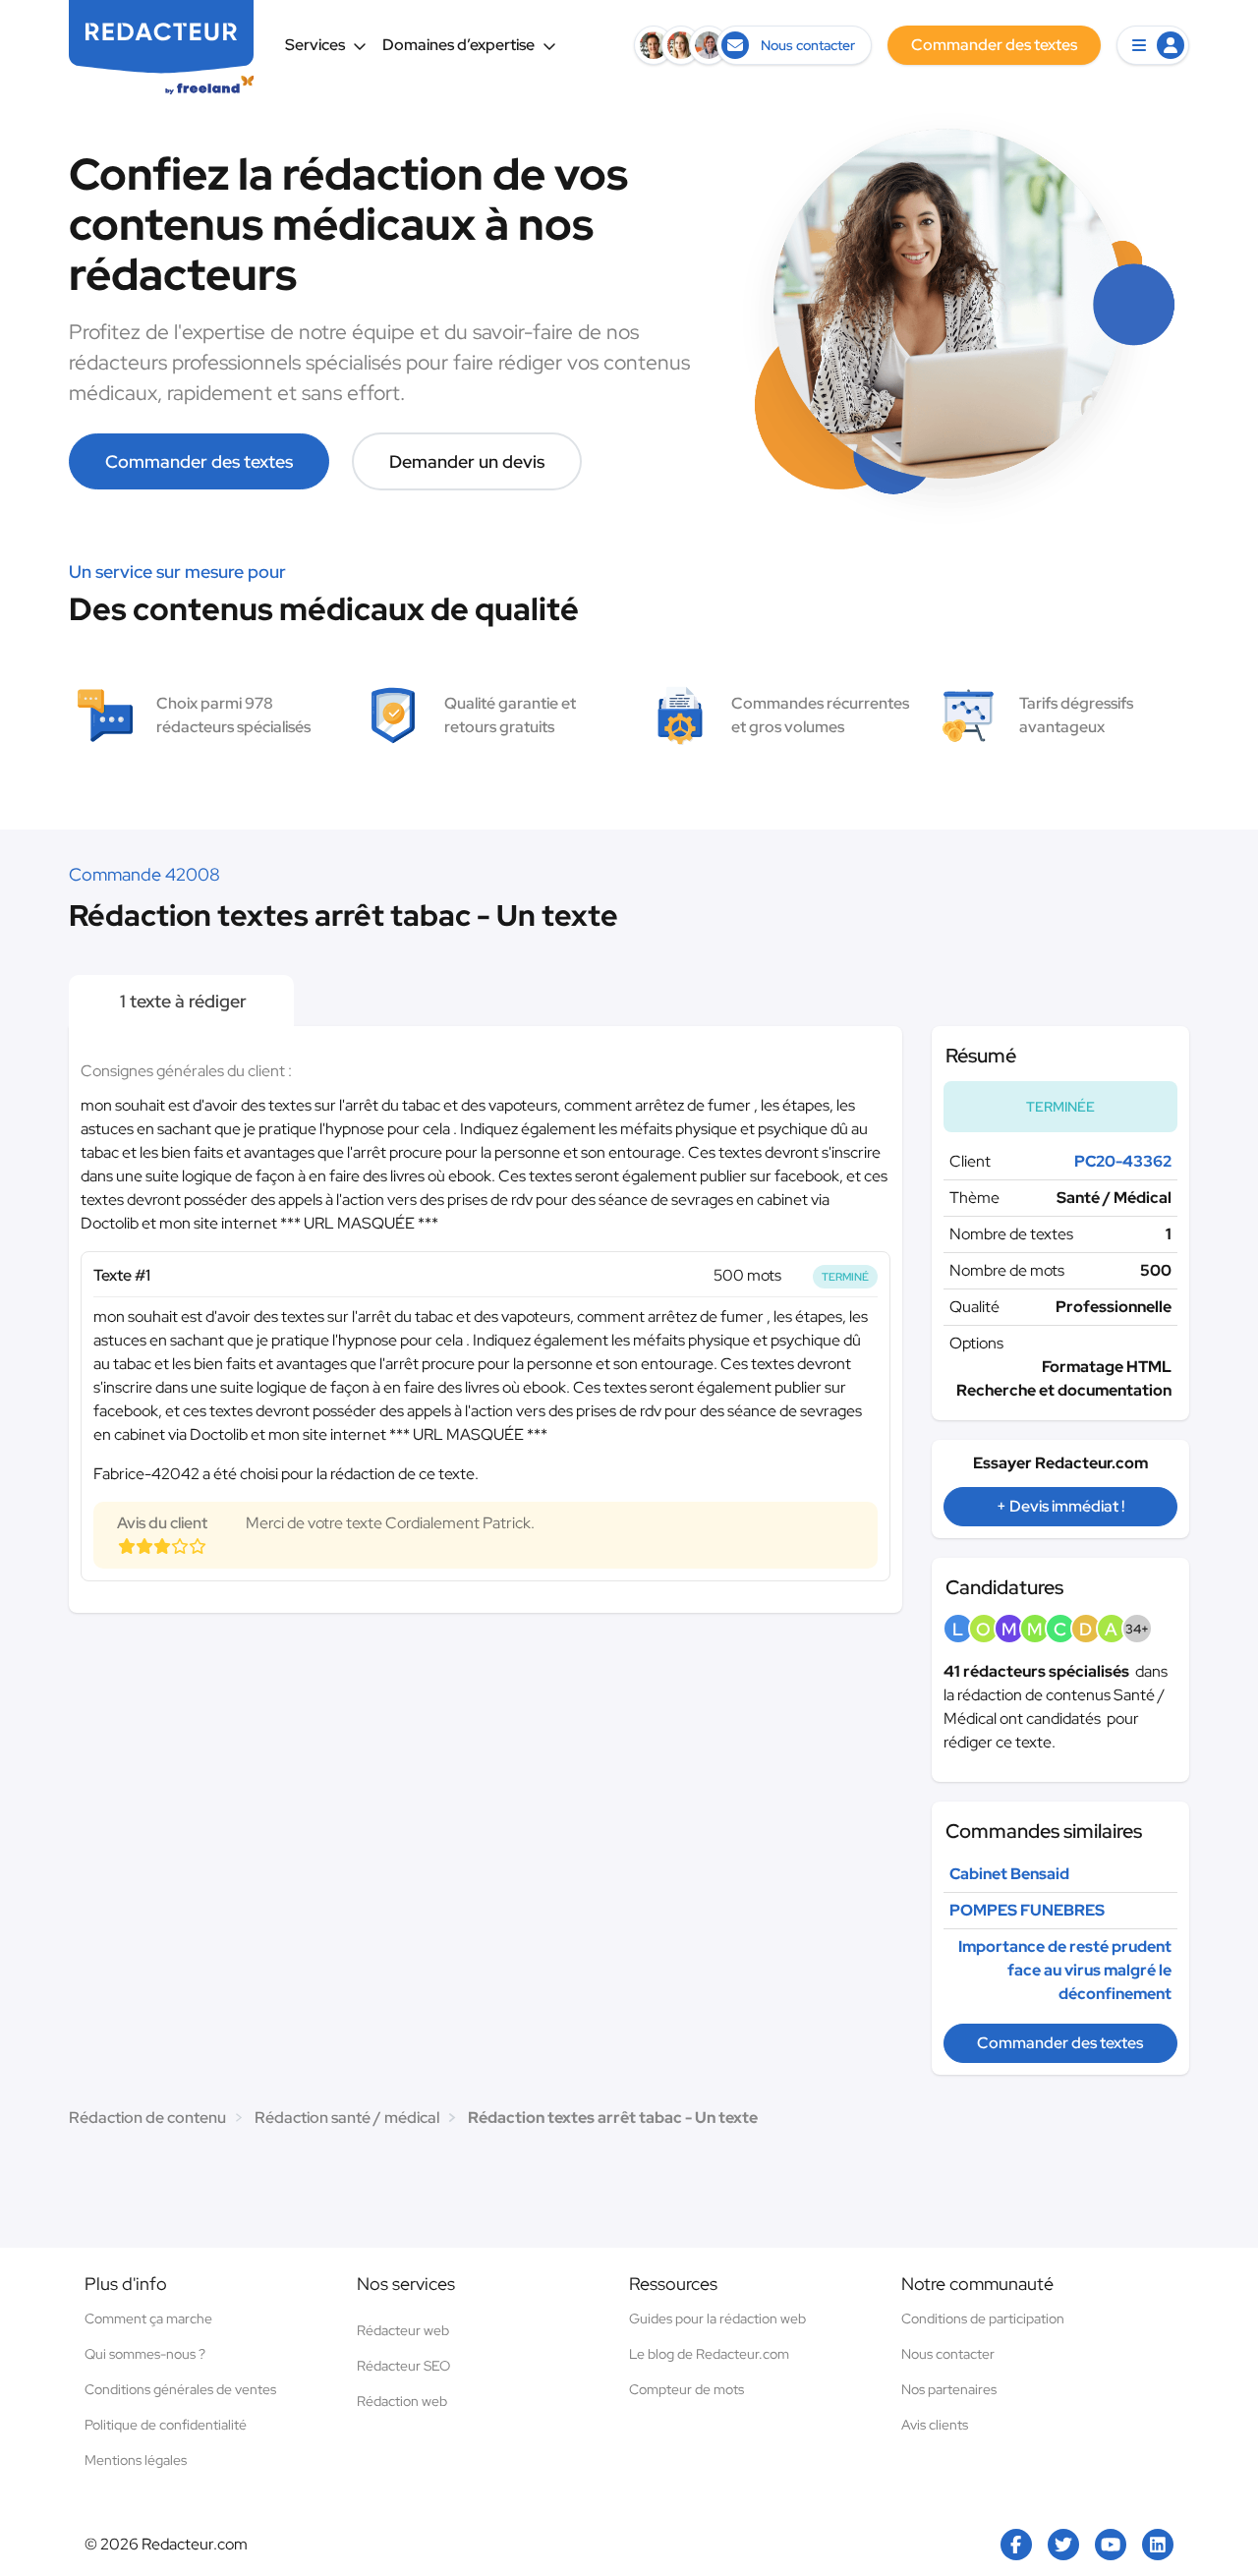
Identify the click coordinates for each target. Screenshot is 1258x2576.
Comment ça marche (148, 2318)
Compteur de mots (686, 2389)
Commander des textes (199, 461)
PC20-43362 (1123, 1161)
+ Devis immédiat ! (1060, 1506)
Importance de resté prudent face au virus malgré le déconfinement (1065, 1970)
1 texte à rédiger (181, 1001)
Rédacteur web (403, 2330)
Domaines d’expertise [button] (458, 45)
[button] (1153, 45)
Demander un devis (467, 461)
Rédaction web (402, 2401)
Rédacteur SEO (403, 2366)
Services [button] (315, 45)
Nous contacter (948, 2354)
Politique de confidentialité (166, 2425)
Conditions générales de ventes (180, 2389)
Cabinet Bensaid (1009, 1874)
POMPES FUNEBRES (1027, 1910)
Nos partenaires (949, 2389)
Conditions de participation (983, 2318)
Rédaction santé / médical (347, 2118)
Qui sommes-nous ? (145, 2354)
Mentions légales (136, 2460)
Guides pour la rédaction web (717, 2318)
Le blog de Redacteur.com (709, 2354)
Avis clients (935, 2425)
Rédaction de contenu (147, 2118)
